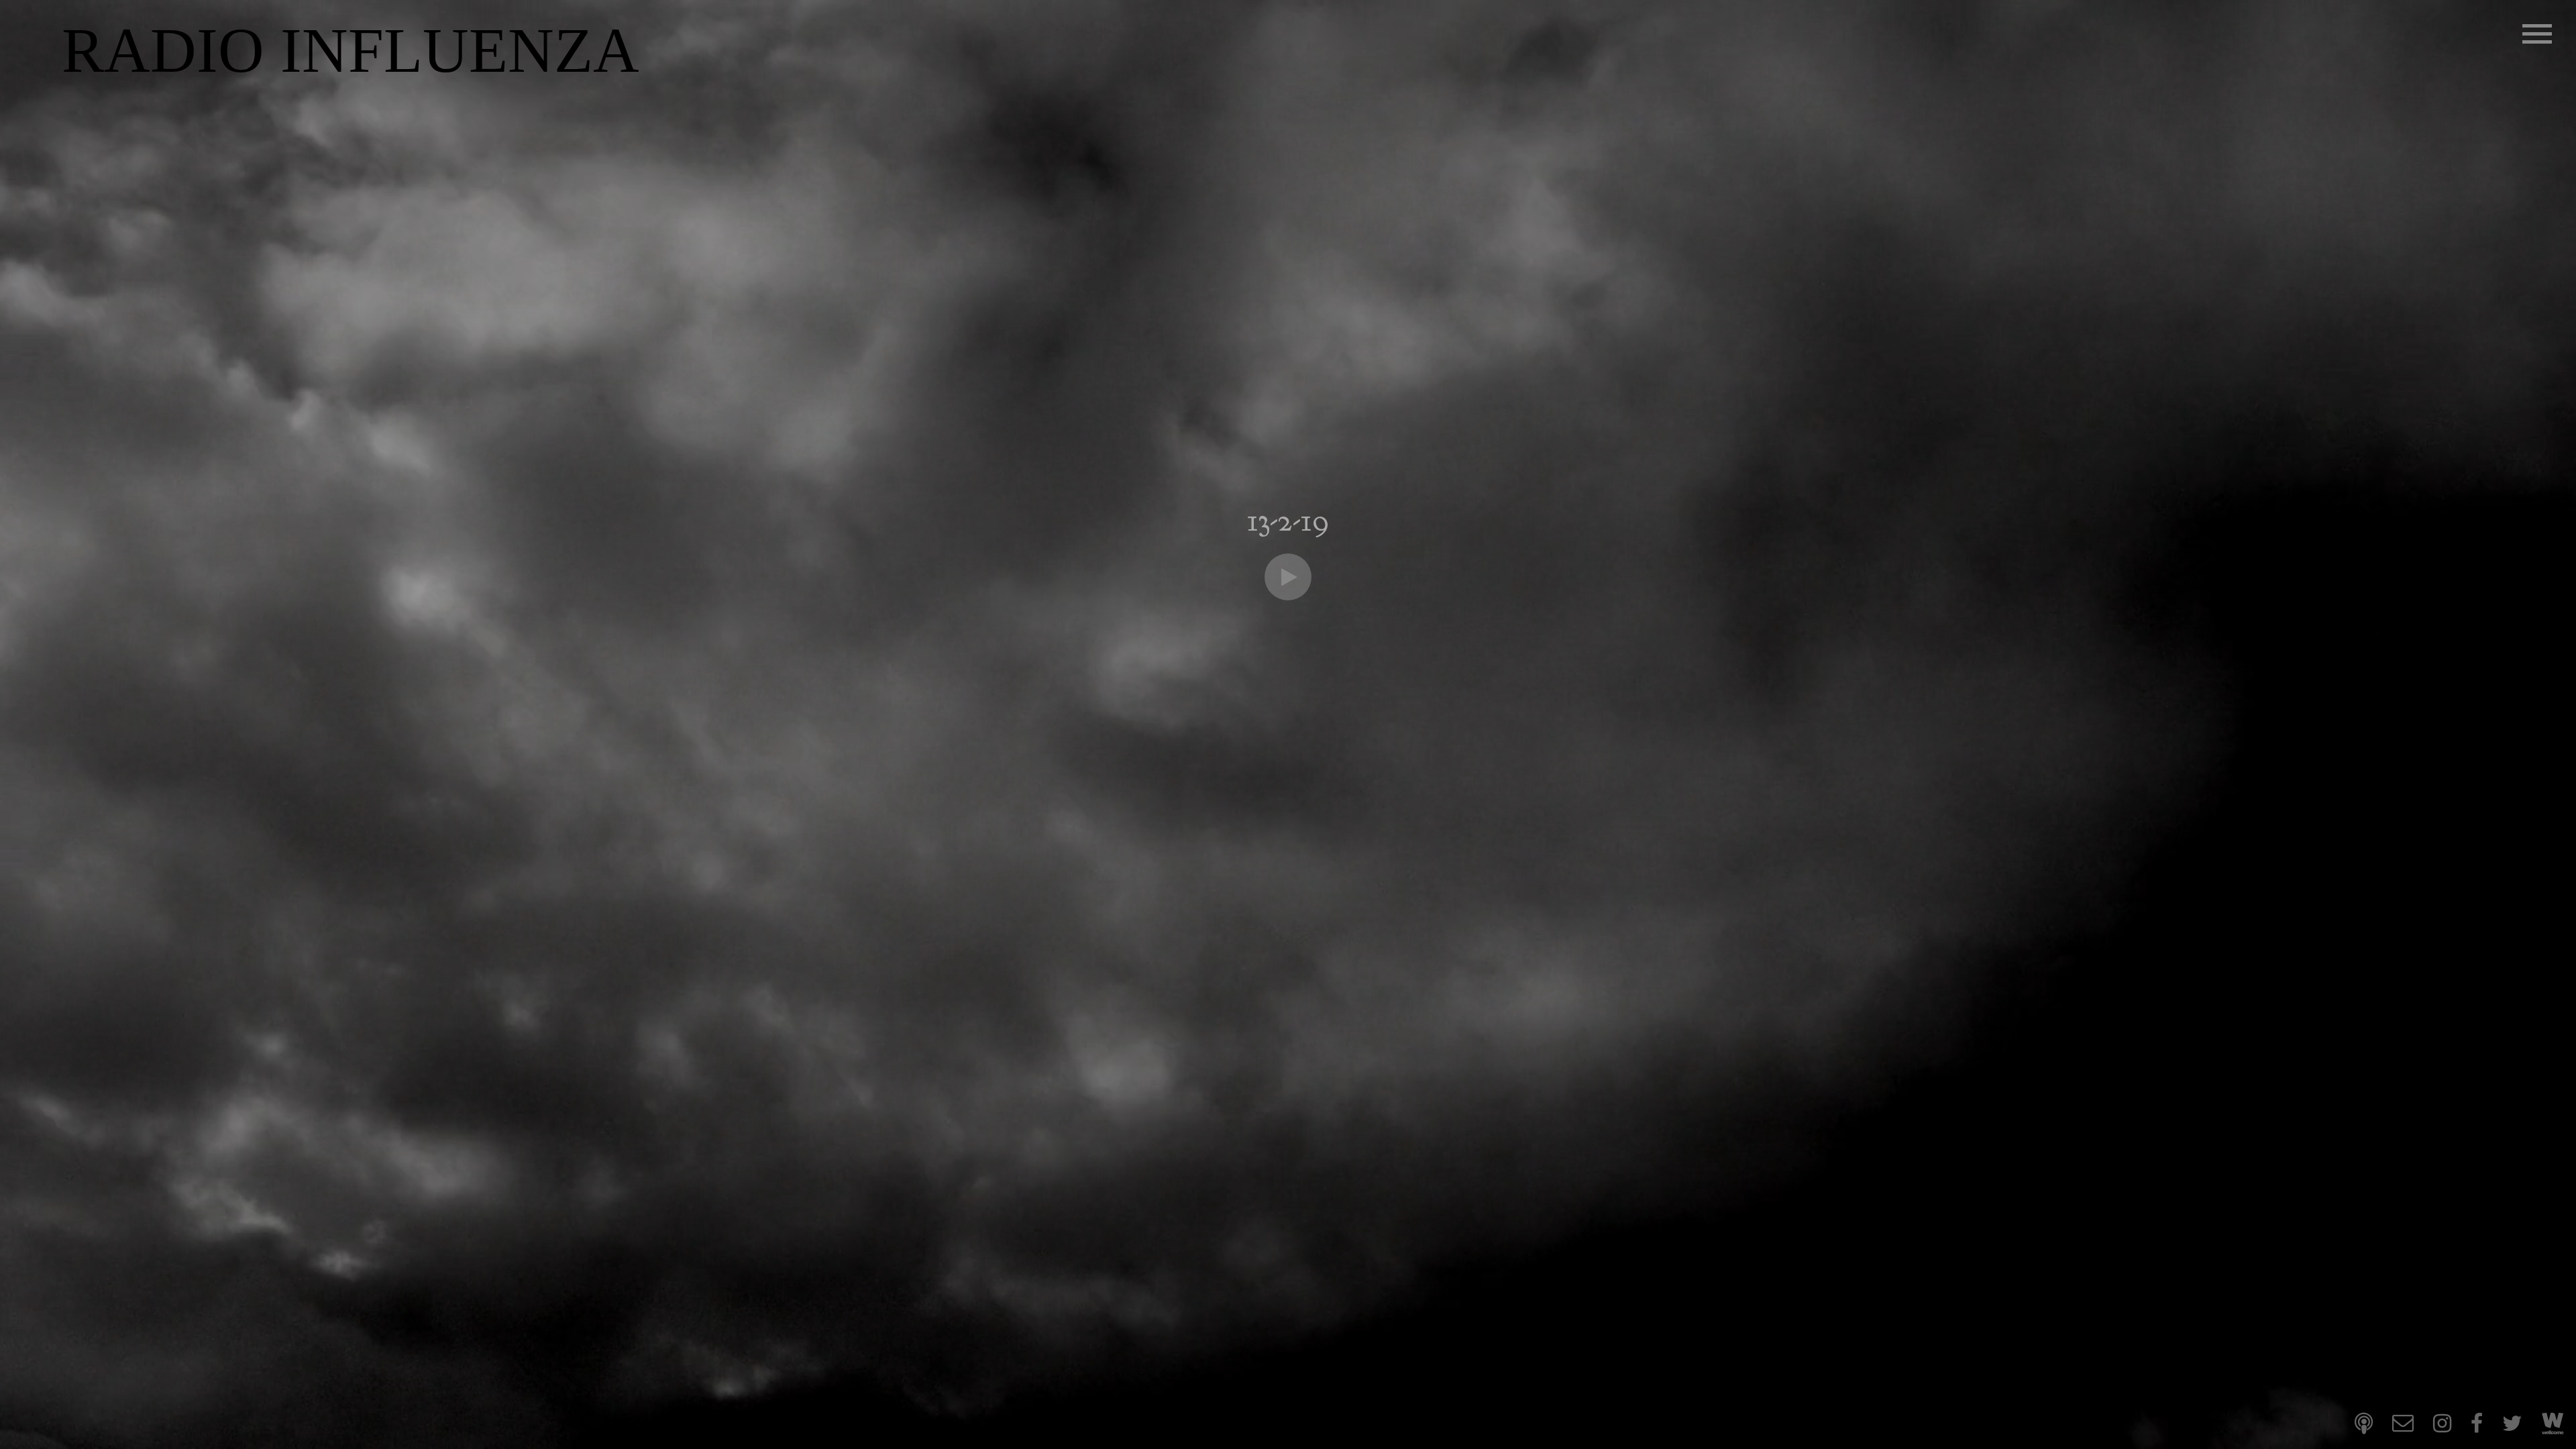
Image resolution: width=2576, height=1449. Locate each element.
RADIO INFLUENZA (351, 51)
